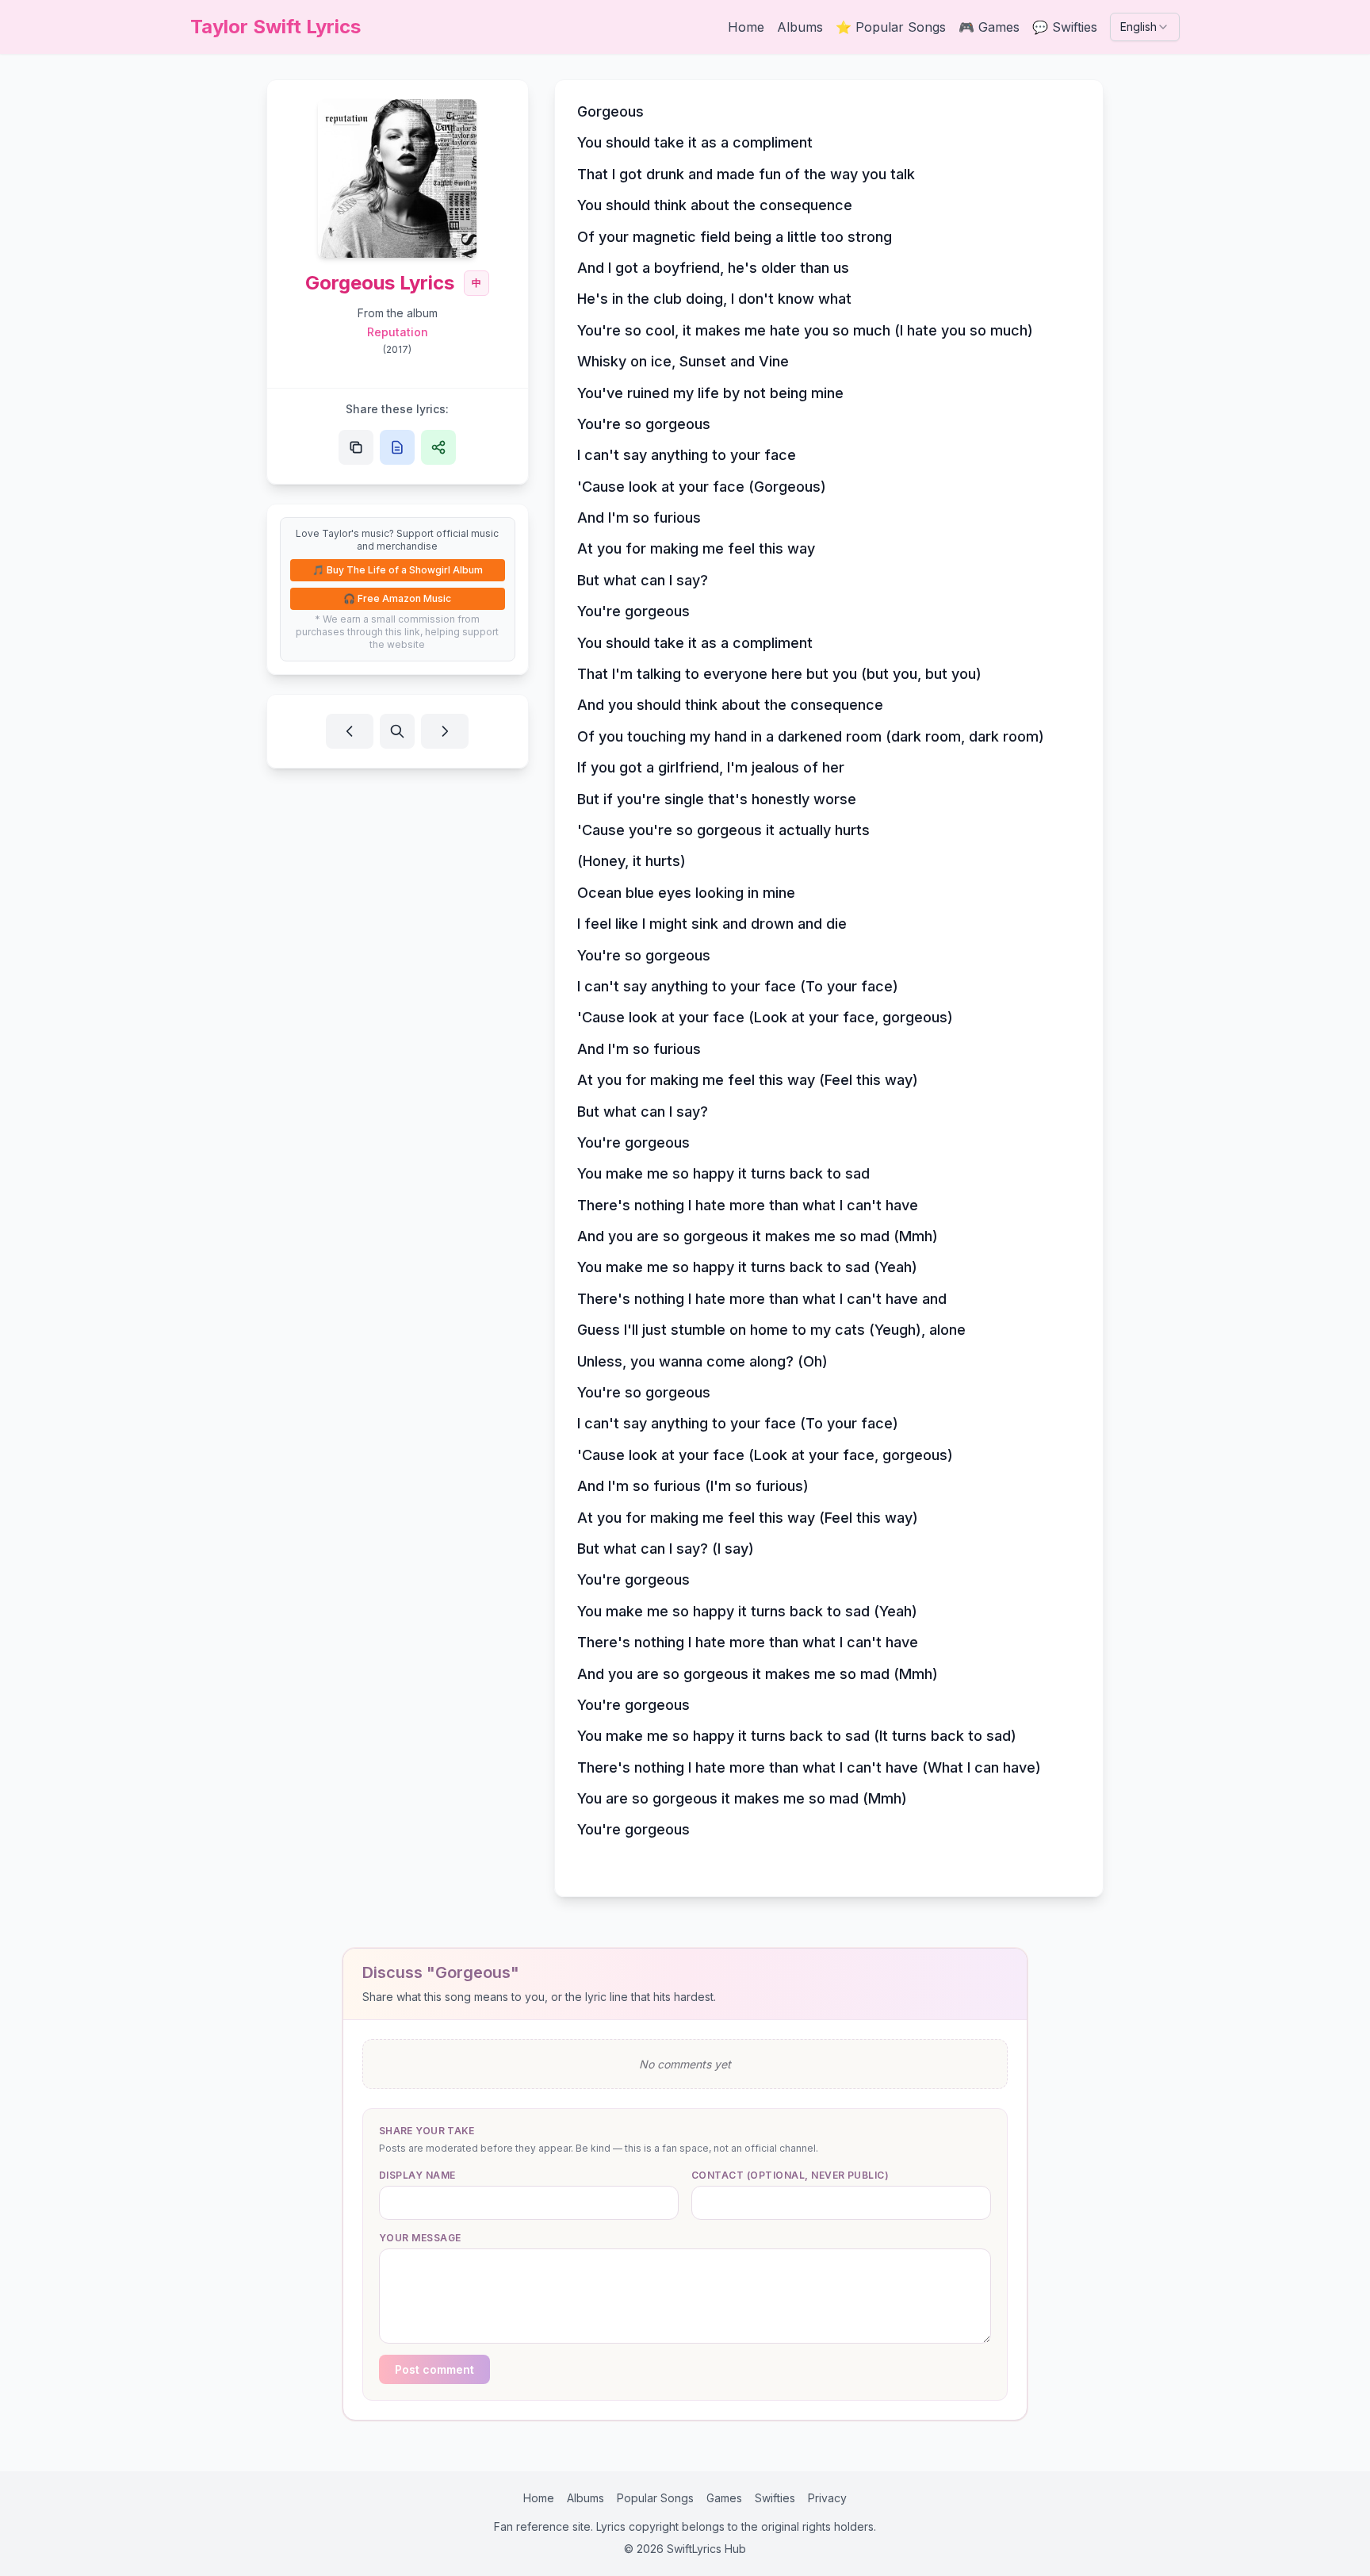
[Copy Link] (356, 447)
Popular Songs (655, 2498)
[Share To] (438, 447)
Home (746, 27)
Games (724, 2498)
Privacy (827, 2498)
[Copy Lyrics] (397, 447)
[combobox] (1145, 27)
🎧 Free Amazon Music (397, 598)
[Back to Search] (397, 731)
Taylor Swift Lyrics (276, 27)
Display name (417, 2175)
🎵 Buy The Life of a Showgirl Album (398, 570)
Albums (800, 27)
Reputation (398, 332)
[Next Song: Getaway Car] (445, 731)
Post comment (434, 2369)
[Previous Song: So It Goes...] (350, 731)
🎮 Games (989, 27)
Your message (420, 2238)
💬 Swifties (1065, 27)
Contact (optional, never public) (790, 2175)
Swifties (775, 2498)
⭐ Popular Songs (891, 27)
